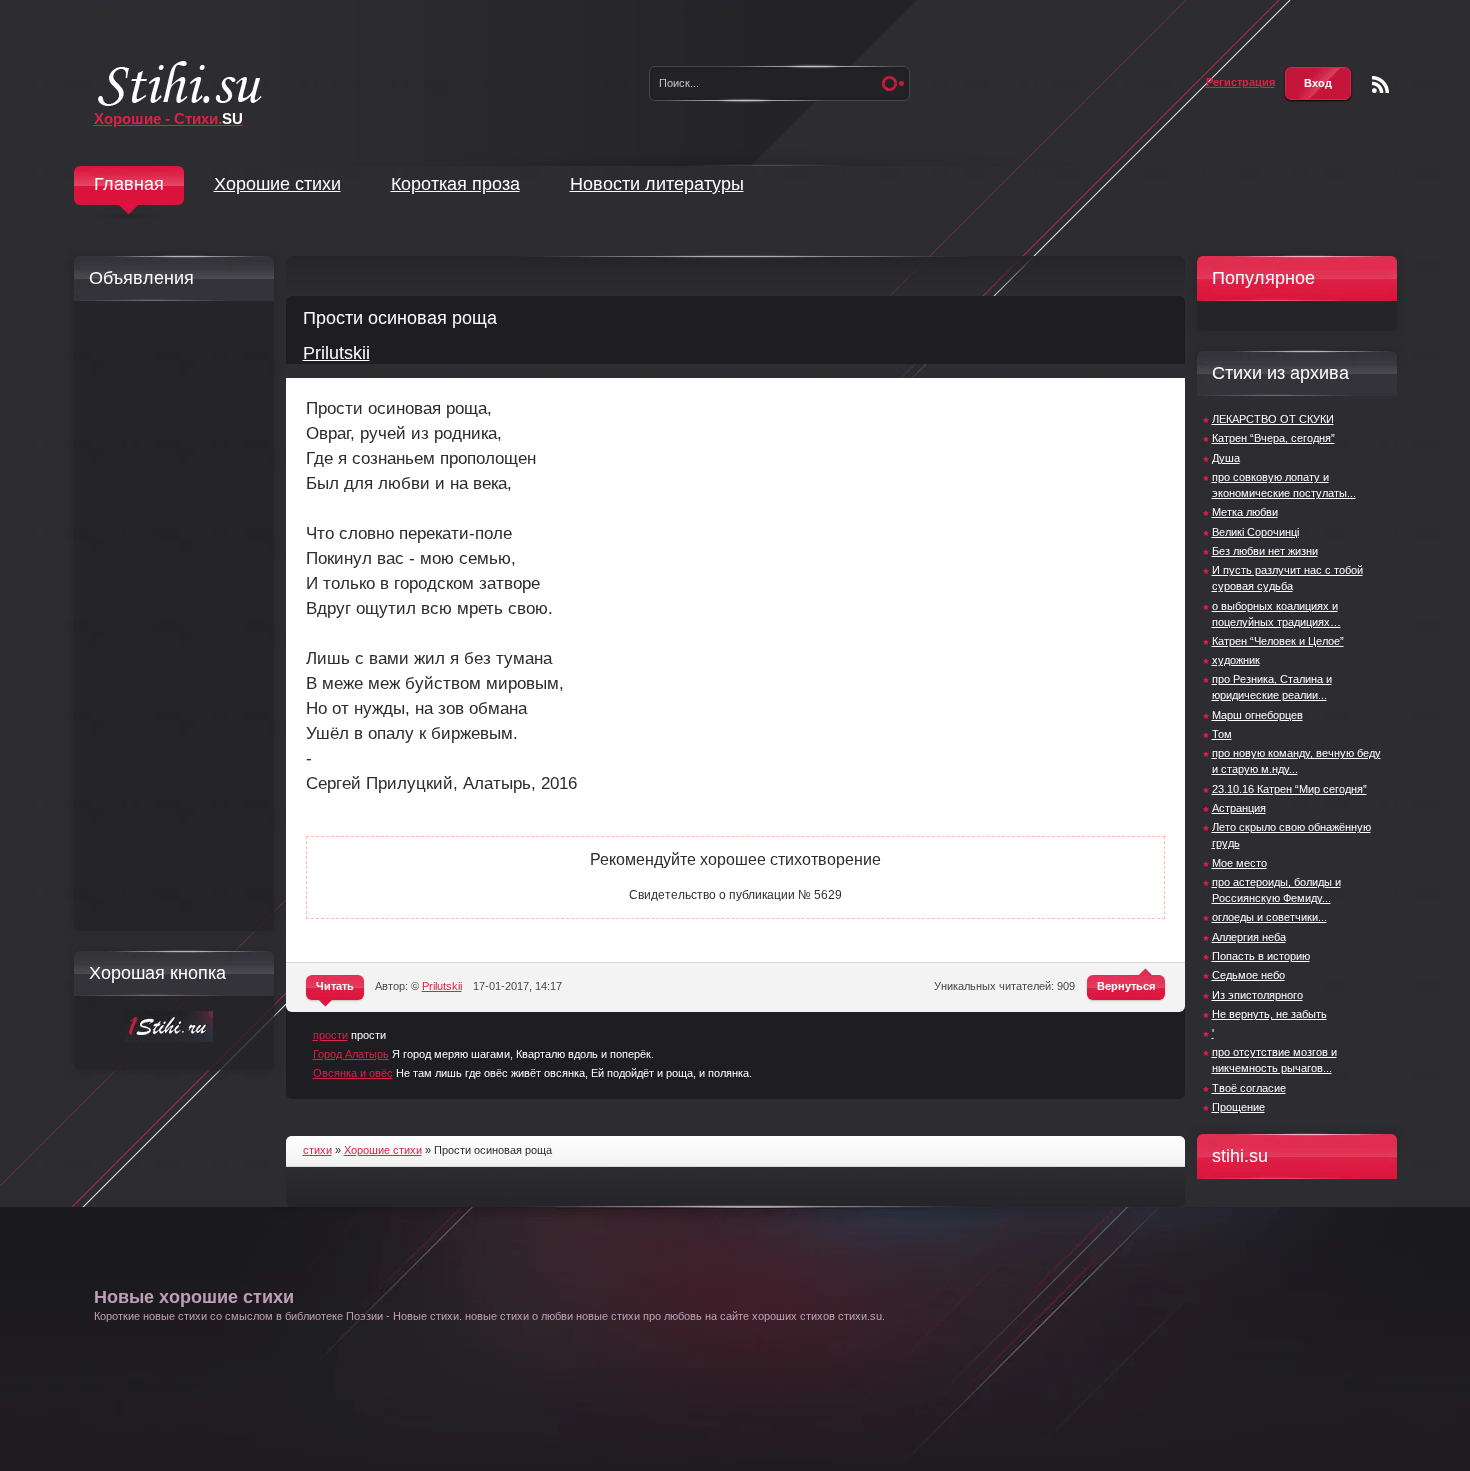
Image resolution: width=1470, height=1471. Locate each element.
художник (1236, 660)
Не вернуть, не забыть (1269, 1014)
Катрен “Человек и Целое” (1278, 641)
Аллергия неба (1249, 937)
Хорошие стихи (277, 184)
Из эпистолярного (1257, 995)
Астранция (1239, 808)
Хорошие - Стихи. (168, 118)
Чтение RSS (1380, 84)
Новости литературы (657, 184)
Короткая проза (455, 184)
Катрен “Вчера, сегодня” (1273, 438)
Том (1222, 734)
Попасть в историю (1261, 956)
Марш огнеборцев (1257, 715)
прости (330, 1035)
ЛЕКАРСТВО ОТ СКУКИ (1273, 419)
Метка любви (1245, 512)
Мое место (1239, 863)
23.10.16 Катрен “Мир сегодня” (1289, 789)
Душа (1226, 458)
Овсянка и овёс (353, 1073)
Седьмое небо (1248, 975)
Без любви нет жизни (1265, 551)
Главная (129, 184)
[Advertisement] (169, 616)
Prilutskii (336, 353)
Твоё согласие (1249, 1088)
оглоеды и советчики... (1269, 917)
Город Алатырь (351, 1054)
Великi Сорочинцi (1255, 532)
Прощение (1238, 1107)
